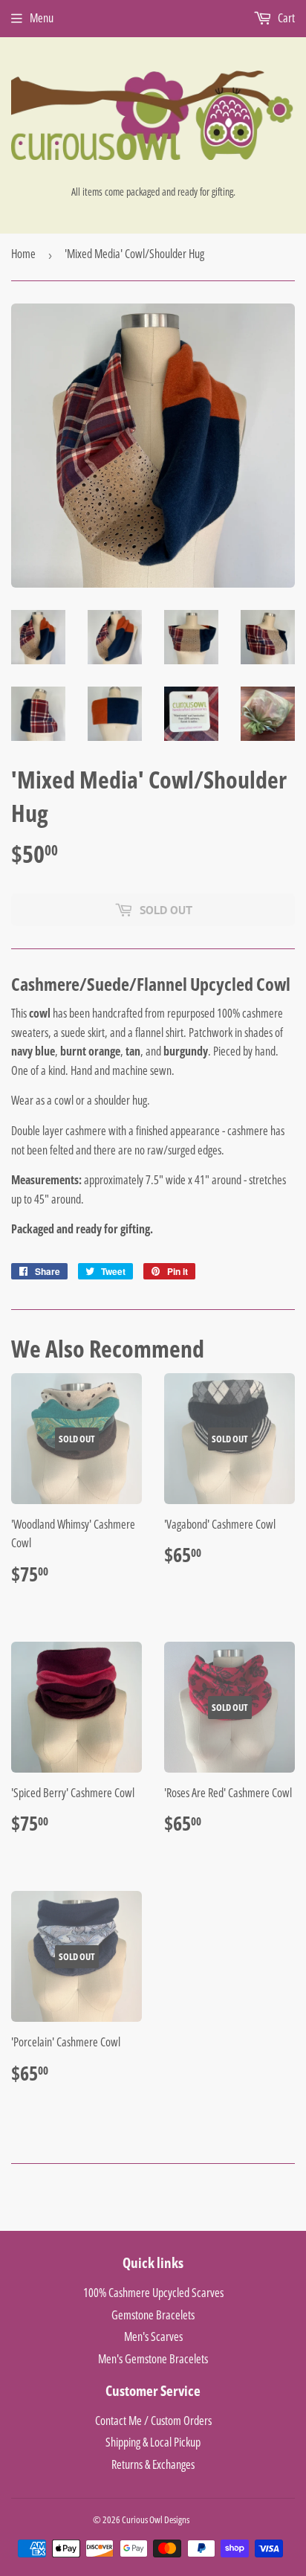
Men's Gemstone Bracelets (153, 2359)
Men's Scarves (153, 2336)
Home (23, 254)
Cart (285, 18)
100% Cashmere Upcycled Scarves (153, 2293)
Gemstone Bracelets (153, 2315)
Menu (42, 18)
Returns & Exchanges (153, 2464)
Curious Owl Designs (156, 2519)
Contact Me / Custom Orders (153, 2421)
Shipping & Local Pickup (153, 2442)
